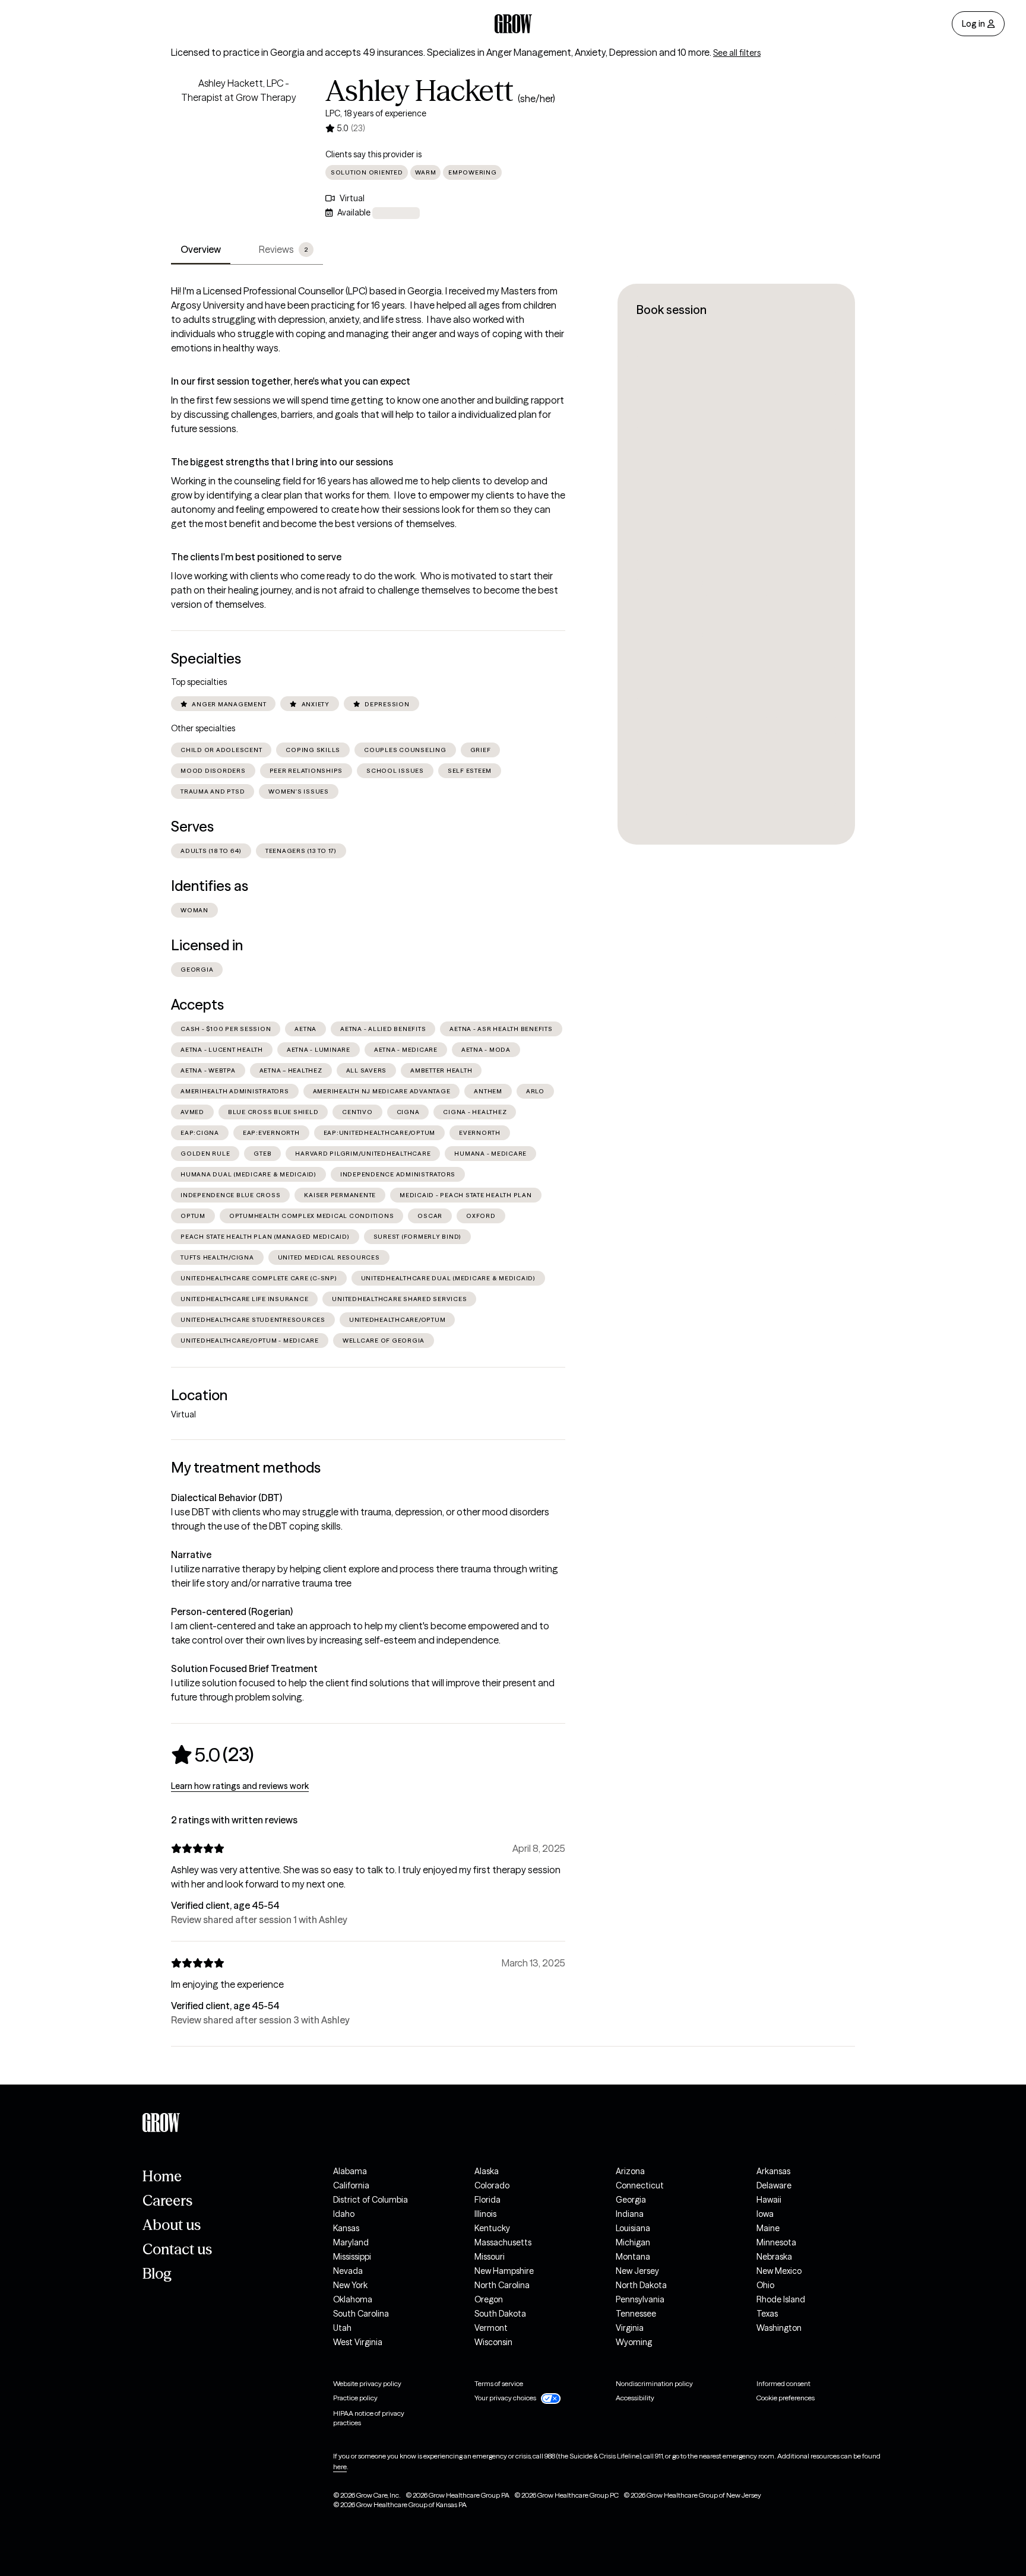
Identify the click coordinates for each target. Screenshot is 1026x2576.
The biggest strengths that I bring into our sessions (282, 462)
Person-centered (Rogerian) (232, 1611)
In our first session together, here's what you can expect (291, 381)
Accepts (197, 1005)
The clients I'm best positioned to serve (256, 557)
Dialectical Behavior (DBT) (227, 1498)
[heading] (212, 1755)
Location (199, 1395)
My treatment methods (246, 1468)
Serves (192, 827)
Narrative (191, 1555)
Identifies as (210, 886)
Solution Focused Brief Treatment (244, 1668)
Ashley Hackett (419, 91)
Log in (973, 24)
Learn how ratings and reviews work (240, 1786)
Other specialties (203, 728)
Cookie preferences (786, 2398)
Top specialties (199, 682)
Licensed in (207, 945)
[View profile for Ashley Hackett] (239, 144)
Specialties (206, 659)
